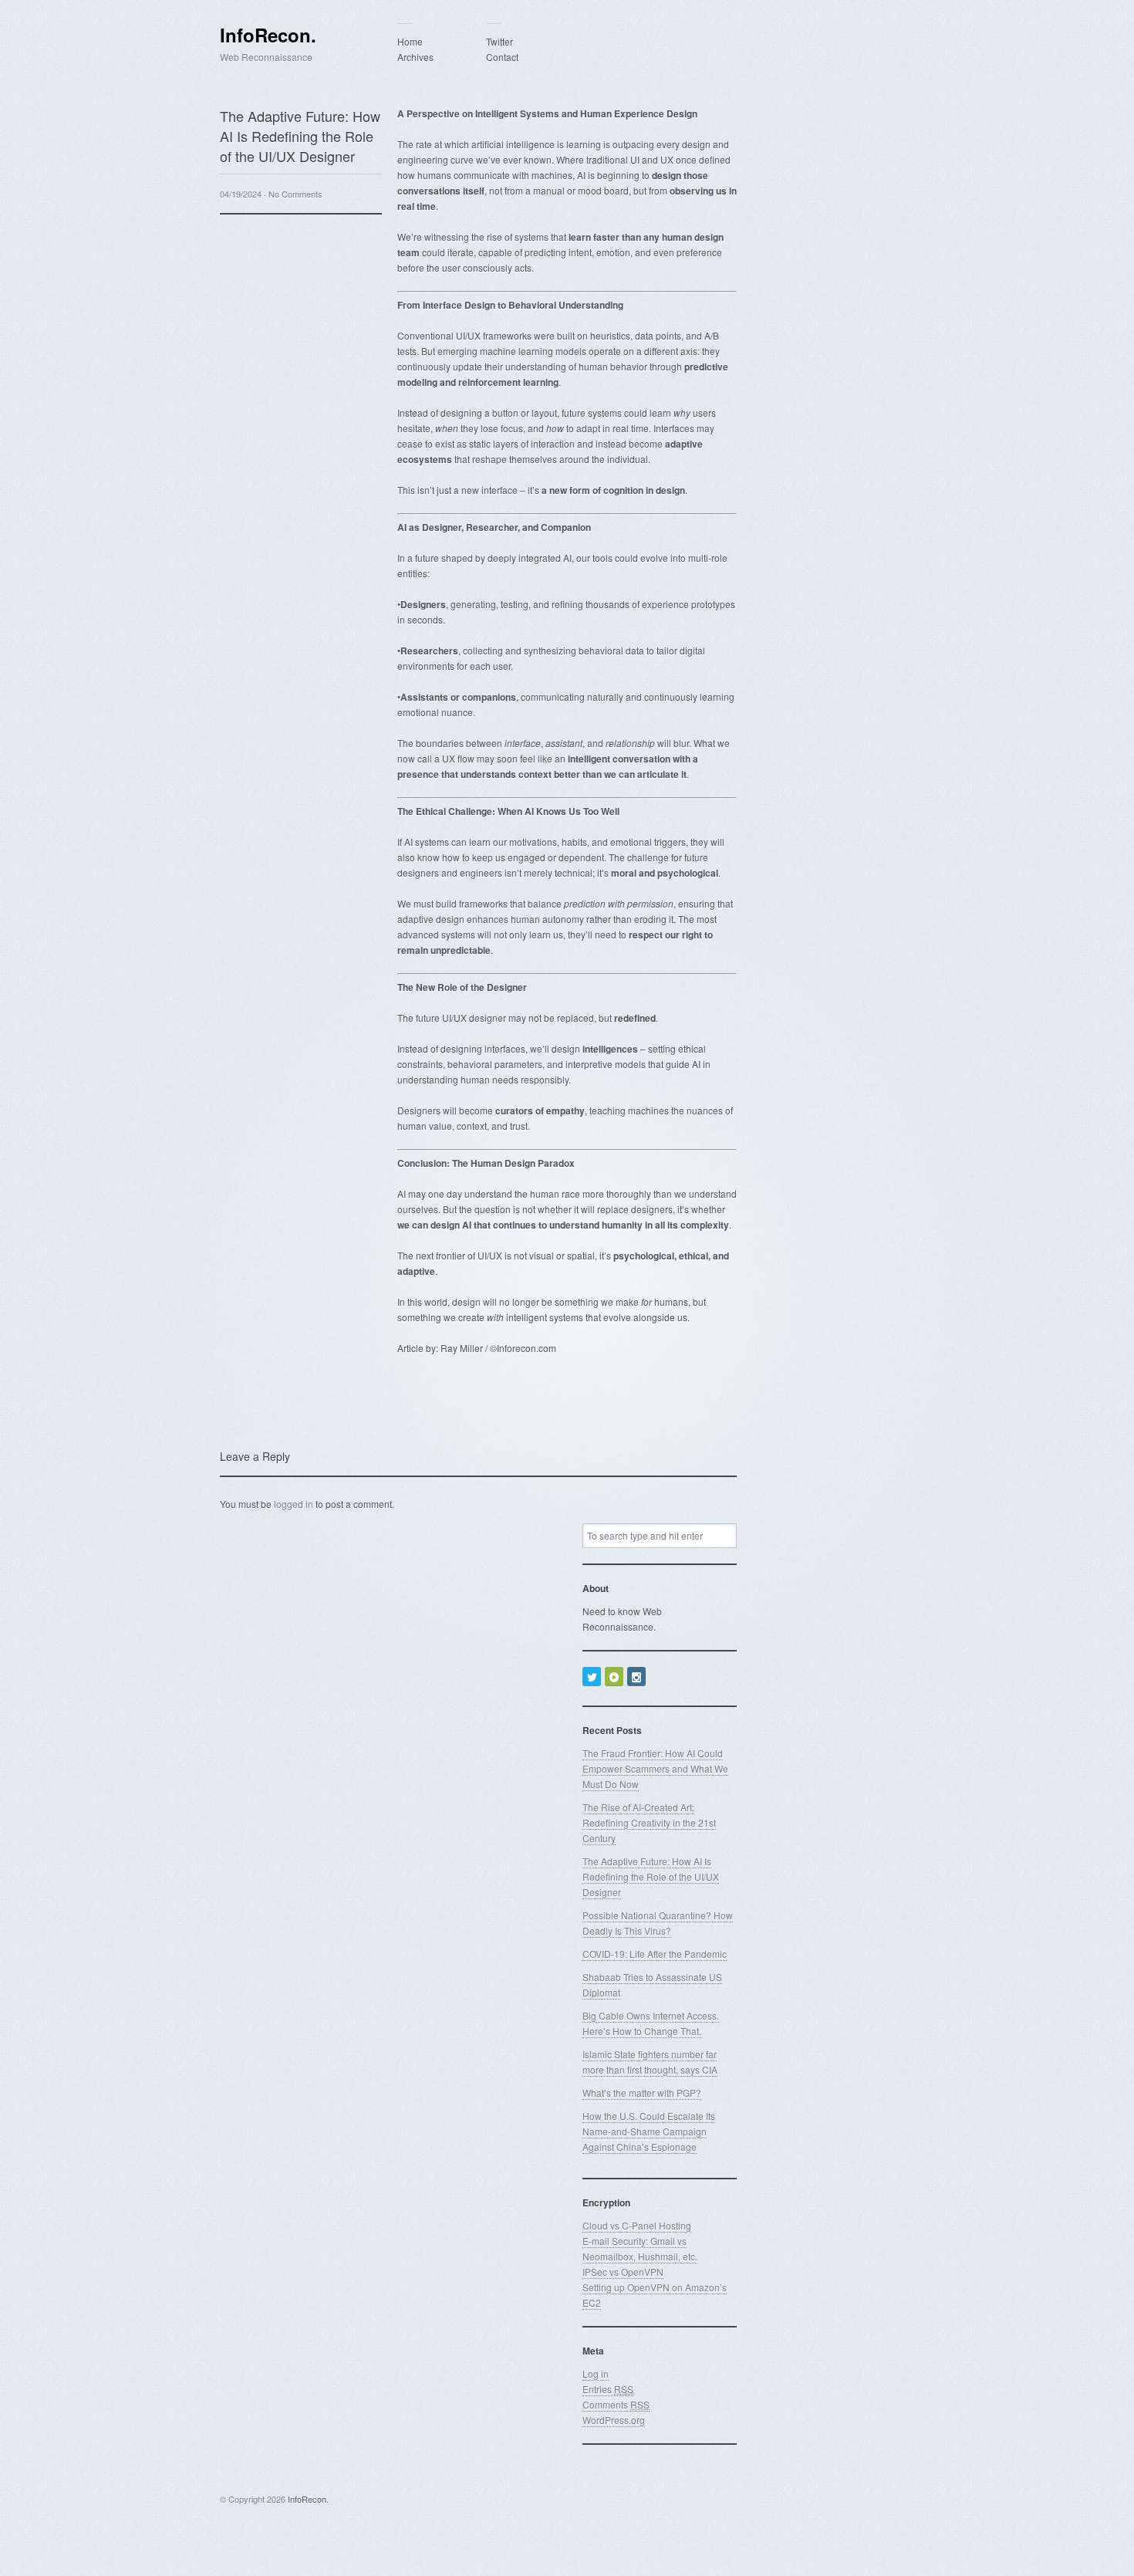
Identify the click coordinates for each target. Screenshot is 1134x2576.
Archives (415, 57)
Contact (502, 57)
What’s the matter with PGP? (642, 2093)
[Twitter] (592, 1677)
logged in (294, 1504)
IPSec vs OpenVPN (623, 2272)
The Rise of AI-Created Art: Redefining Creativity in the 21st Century (649, 1822)
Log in (596, 2373)
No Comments (295, 194)
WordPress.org (614, 2420)
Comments (616, 2404)
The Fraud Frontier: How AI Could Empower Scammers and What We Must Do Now (655, 1768)
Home (410, 41)
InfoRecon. (268, 35)
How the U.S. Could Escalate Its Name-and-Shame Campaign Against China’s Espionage (649, 2131)
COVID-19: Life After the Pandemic (655, 1954)
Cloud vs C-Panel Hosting (637, 2225)
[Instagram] (636, 1677)
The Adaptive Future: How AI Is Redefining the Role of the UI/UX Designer (651, 1876)
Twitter (499, 41)
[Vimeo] (614, 1677)
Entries (608, 2389)
